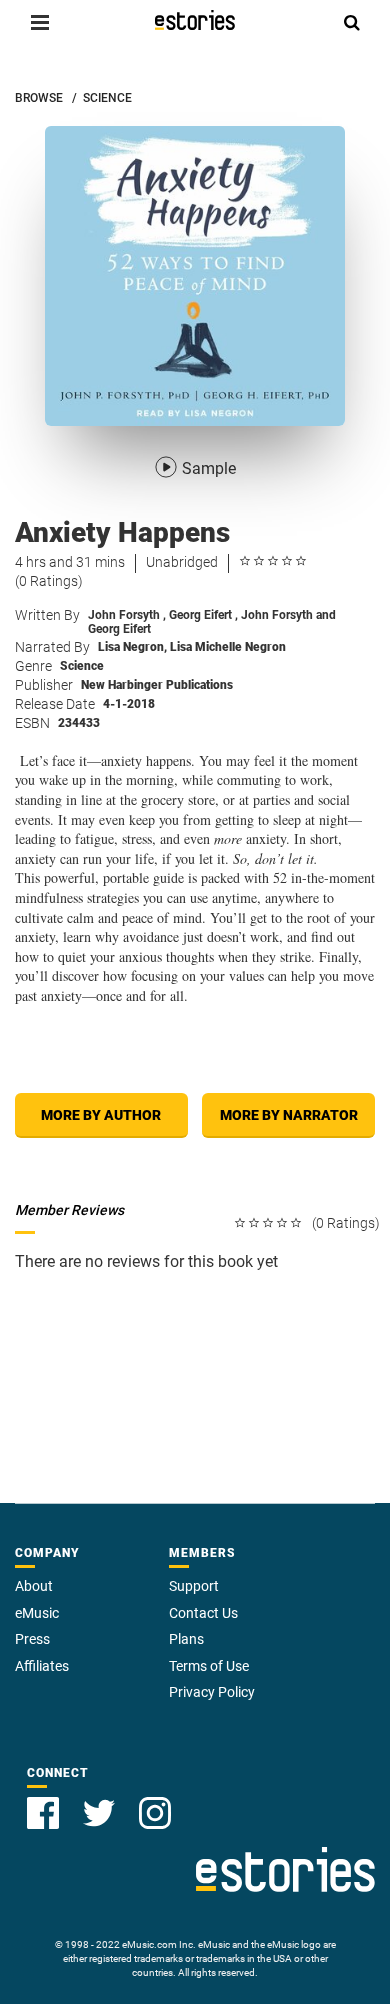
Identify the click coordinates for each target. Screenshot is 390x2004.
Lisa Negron (132, 647)
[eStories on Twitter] (99, 1813)
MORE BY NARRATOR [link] (289, 1115)
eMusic (37, 1613)
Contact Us (203, 1613)
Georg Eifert (203, 615)
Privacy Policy (212, 1692)
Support (194, 1586)
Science (82, 666)
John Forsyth (127, 615)
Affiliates (42, 1666)
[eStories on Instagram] (155, 1813)
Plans (186, 1639)
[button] (40, 22)
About (34, 1586)
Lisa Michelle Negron (228, 647)
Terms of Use (209, 1666)
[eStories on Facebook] (43, 1813)
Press (32, 1639)
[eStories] (195, 20)
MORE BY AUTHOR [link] (101, 1115)
